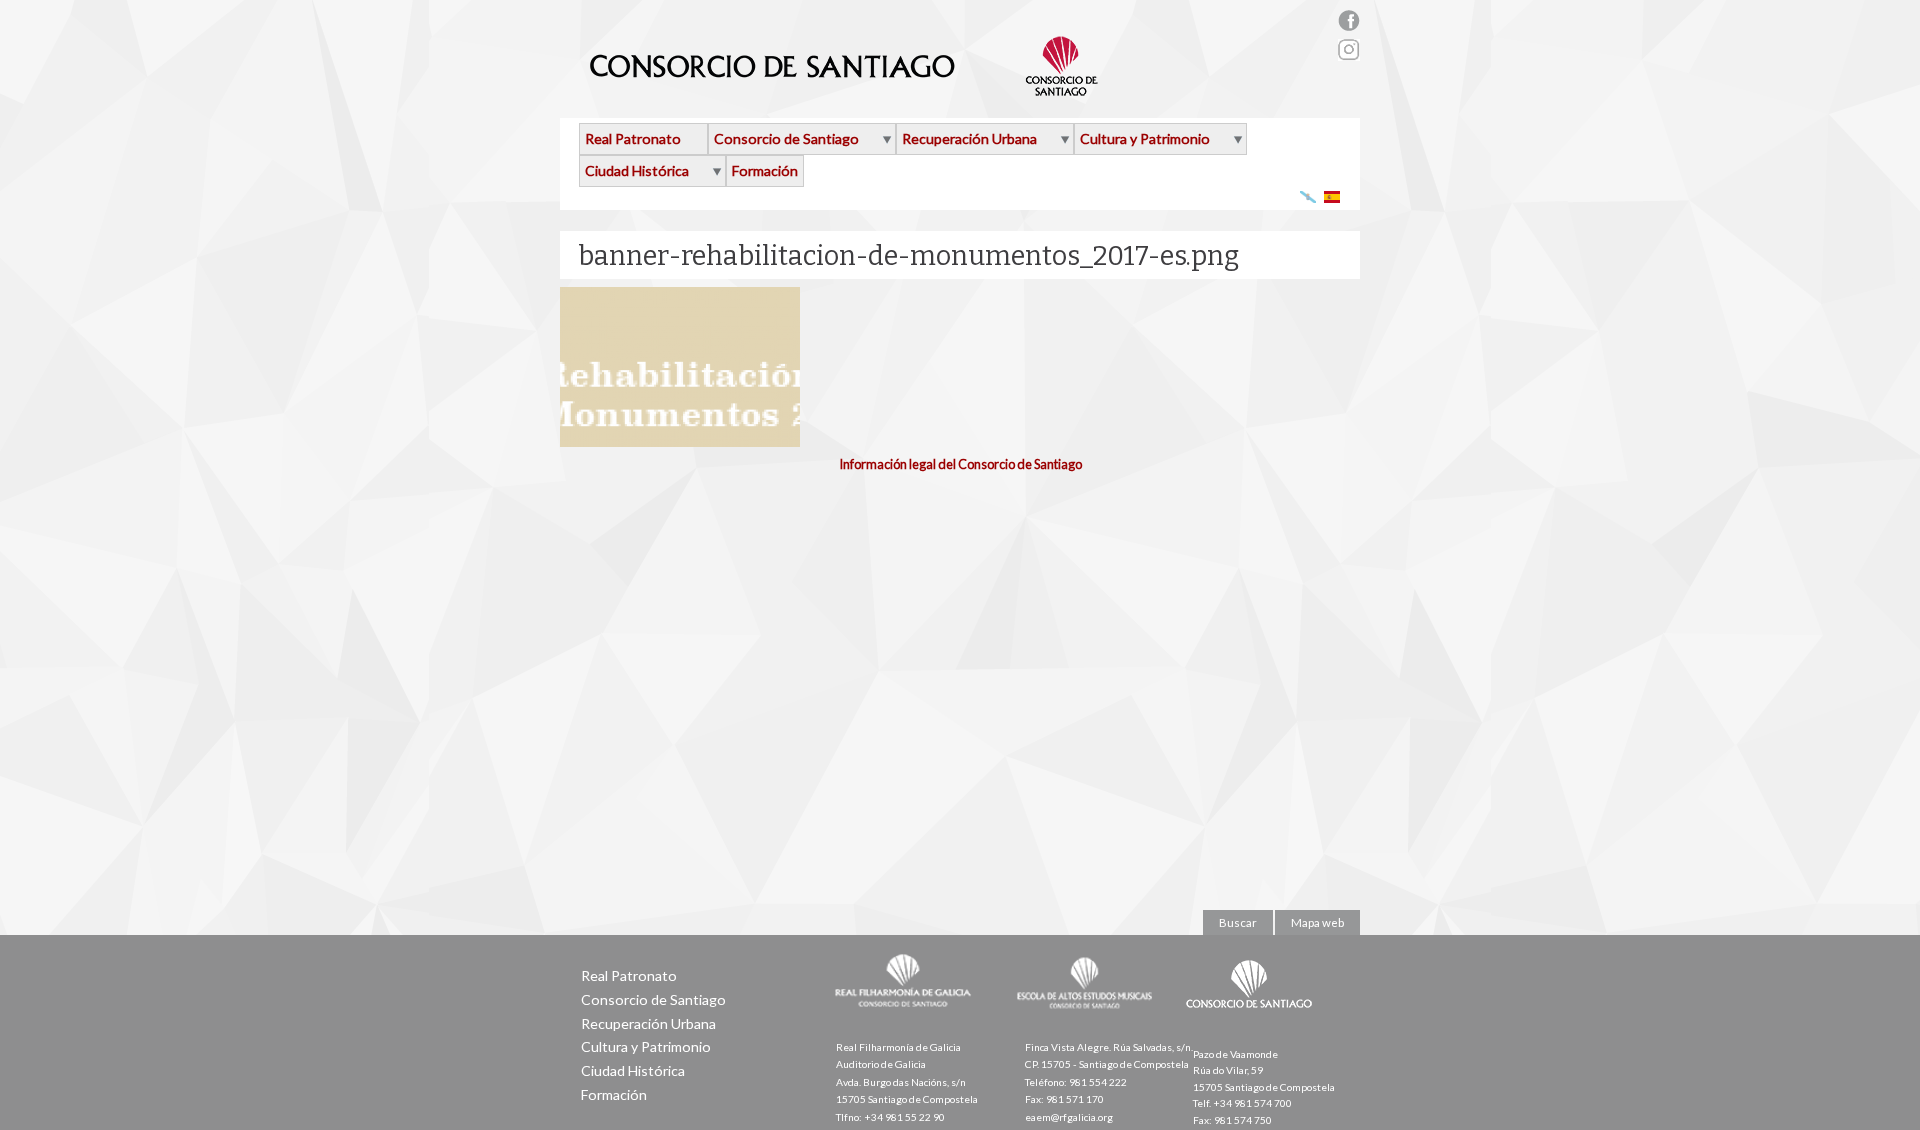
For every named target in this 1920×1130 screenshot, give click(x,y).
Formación (765, 170)
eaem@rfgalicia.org (1069, 1117)
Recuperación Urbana (969, 138)
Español (1332, 196)
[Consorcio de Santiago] (1253, 1022)
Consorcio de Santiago (786, 138)
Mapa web (1317, 922)
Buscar (1238, 922)
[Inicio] (844, 88)
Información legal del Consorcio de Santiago (960, 464)
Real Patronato (633, 138)
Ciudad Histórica (637, 170)
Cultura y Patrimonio (1145, 138)
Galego (1308, 196)
